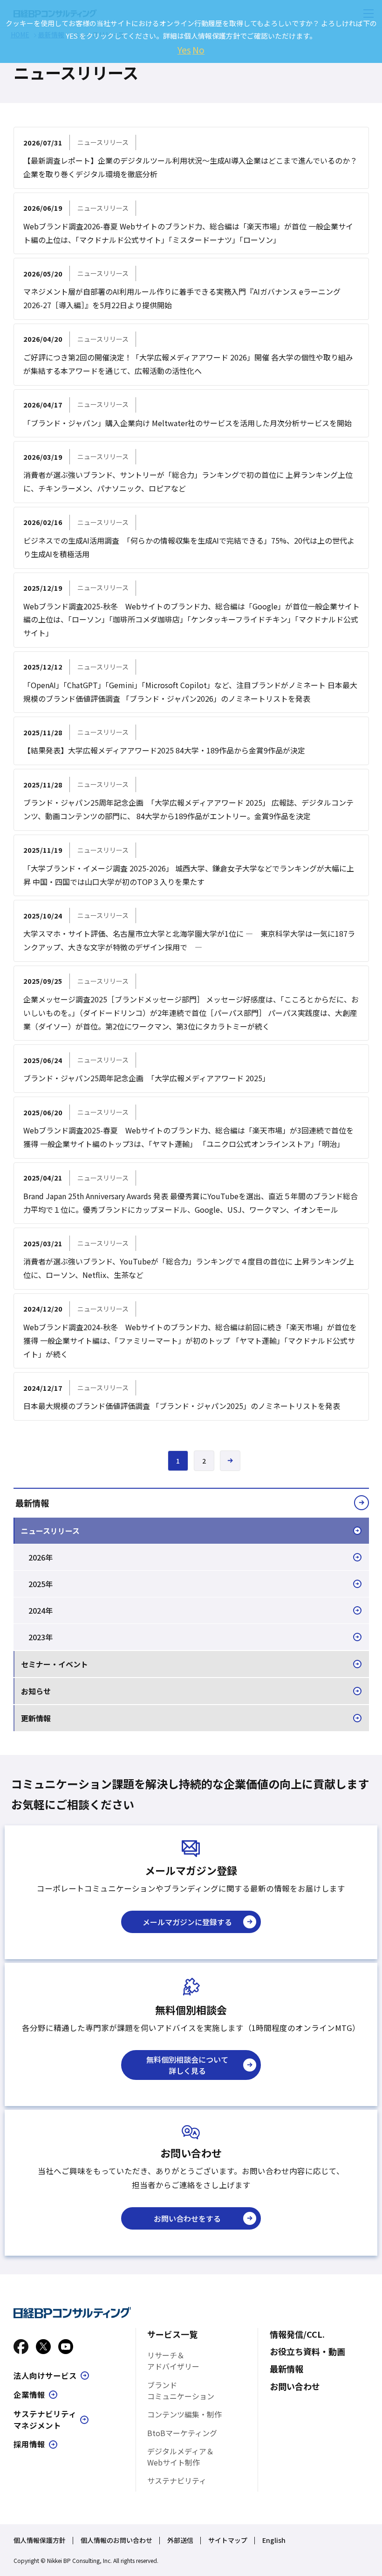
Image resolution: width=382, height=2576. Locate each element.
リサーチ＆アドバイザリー (173, 2361)
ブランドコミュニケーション (181, 2390)
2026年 (41, 1557)
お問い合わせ (295, 2386)
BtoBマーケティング (182, 2433)
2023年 (41, 1637)
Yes (184, 50)
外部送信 (180, 2540)
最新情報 (32, 1503)
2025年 (41, 1584)
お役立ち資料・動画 (307, 2351)
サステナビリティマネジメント (45, 2420)
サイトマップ (228, 2540)
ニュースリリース (50, 1531)
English (274, 2540)
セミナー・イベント (55, 1664)
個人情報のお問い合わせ (116, 2540)
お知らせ (36, 1691)
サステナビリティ (177, 2480)
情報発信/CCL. (297, 2334)
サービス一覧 (172, 2334)
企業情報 (29, 2395)
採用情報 (29, 2444)
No (198, 50)
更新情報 (36, 1718)
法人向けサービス (45, 2376)
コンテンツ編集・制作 (184, 2414)
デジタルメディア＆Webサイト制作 (181, 2457)
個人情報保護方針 (40, 2540)
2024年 (41, 1610)
